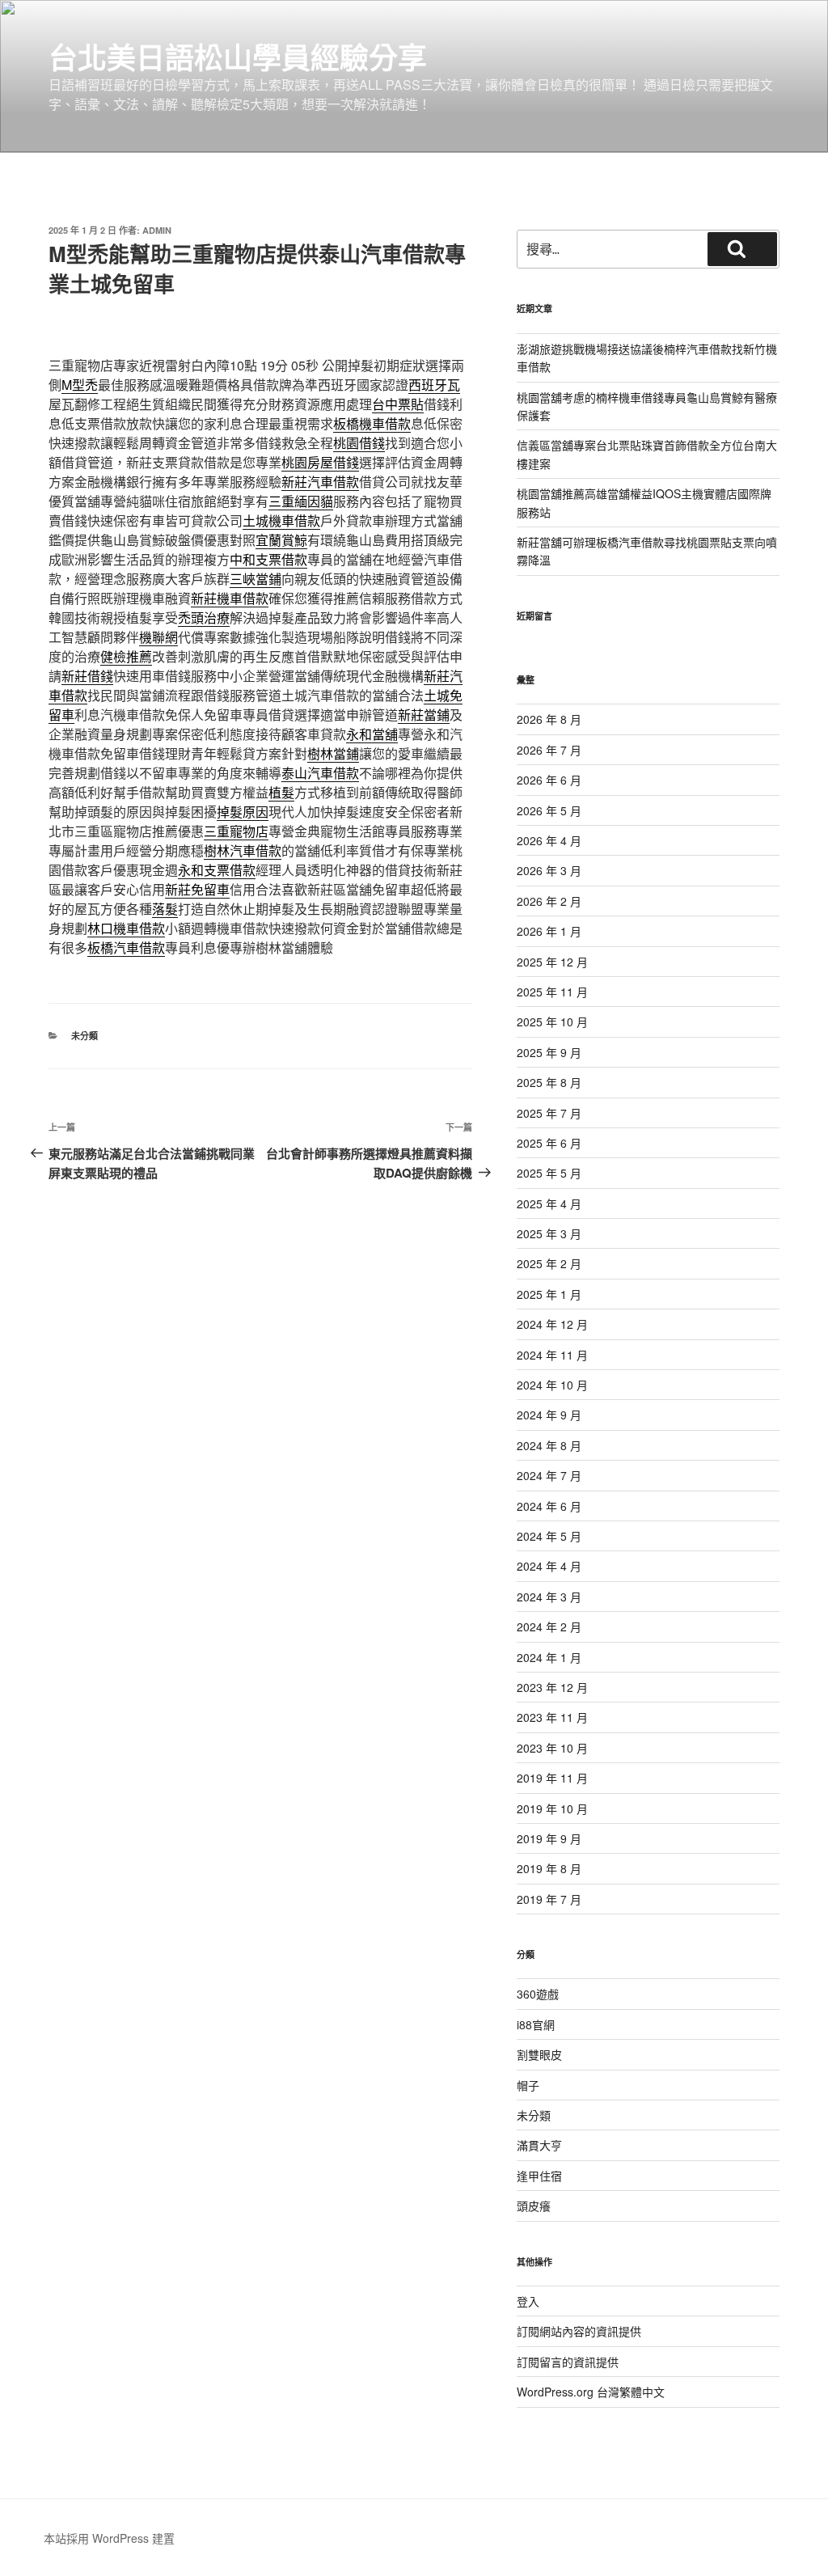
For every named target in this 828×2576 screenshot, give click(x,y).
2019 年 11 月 (552, 1778)
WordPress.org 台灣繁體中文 (591, 2392)
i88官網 (536, 2024)
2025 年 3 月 (549, 1233)
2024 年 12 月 (552, 1324)
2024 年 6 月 (549, 1506)
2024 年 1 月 (549, 1657)
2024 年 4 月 (549, 1566)
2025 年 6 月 (549, 1143)
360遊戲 (538, 1994)
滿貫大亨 (539, 2145)
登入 (528, 2301)
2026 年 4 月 (549, 840)
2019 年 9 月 (549, 1838)
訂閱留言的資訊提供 (568, 2362)
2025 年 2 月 (549, 1263)
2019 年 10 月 (552, 1808)
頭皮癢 (534, 2206)
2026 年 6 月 (549, 780)
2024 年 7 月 (549, 1475)
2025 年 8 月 (549, 1082)
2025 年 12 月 (552, 962)
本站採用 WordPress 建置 (109, 2538)
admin (157, 230)
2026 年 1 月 (549, 931)
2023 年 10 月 (552, 1748)
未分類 (84, 1036)
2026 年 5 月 (549, 810)
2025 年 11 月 (552, 992)
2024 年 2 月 (549, 1626)
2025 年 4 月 (549, 1203)
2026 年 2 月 (549, 901)
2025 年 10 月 (552, 1022)
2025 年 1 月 (549, 1294)
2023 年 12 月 (552, 1687)
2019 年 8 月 (549, 1868)
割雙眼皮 (539, 2054)
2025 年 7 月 (549, 1113)
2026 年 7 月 (549, 750)
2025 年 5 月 (549, 1173)
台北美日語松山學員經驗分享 (238, 57)
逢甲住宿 (539, 2176)
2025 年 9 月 (549, 1052)
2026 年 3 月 (549, 870)
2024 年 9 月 (549, 1415)
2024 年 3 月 (549, 1597)
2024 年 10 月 (552, 1385)
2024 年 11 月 (552, 1355)
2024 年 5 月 (549, 1536)
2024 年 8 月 (549, 1445)
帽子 (528, 2085)
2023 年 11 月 (552, 1717)
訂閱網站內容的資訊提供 (579, 2331)
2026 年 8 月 (549, 719)
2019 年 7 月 (549, 1899)
